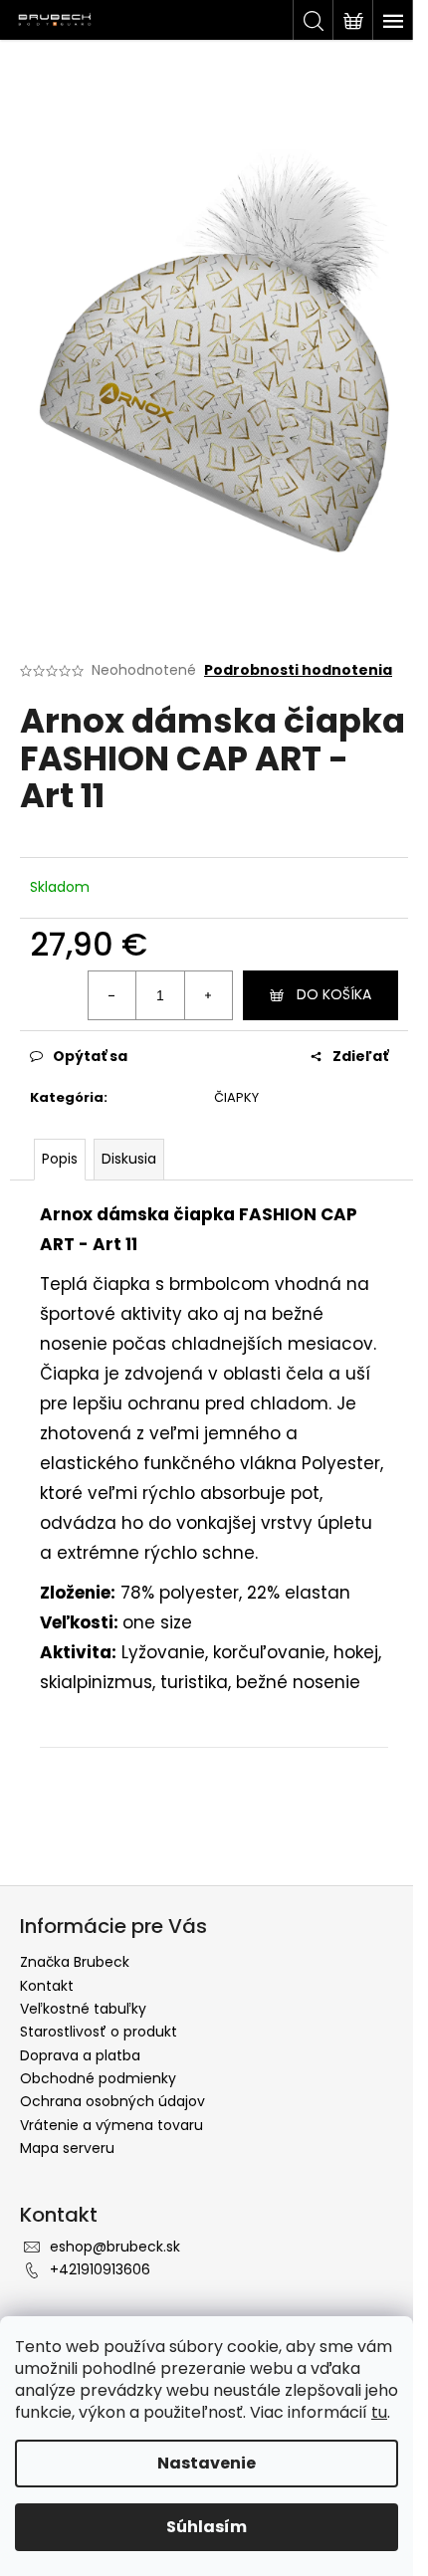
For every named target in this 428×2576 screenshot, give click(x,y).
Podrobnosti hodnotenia (298, 670)
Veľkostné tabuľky (83, 2009)
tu (379, 2412)
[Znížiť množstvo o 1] (112, 995)
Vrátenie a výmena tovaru (111, 2125)
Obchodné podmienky (98, 2078)
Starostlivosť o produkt (99, 2032)
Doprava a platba (80, 2055)
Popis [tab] (60, 1159)
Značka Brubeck (75, 1962)
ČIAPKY (236, 1097)
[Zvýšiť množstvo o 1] (208, 995)
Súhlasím (207, 2527)
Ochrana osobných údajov (112, 2101)
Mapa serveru (67, 2148)
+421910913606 (100, 2269)
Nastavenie (207, 2463)
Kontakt (47, 1986)
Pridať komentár (112, 1836)
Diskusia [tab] (129, 1159)
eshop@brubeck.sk (115, 2247)
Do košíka (334, 994)
